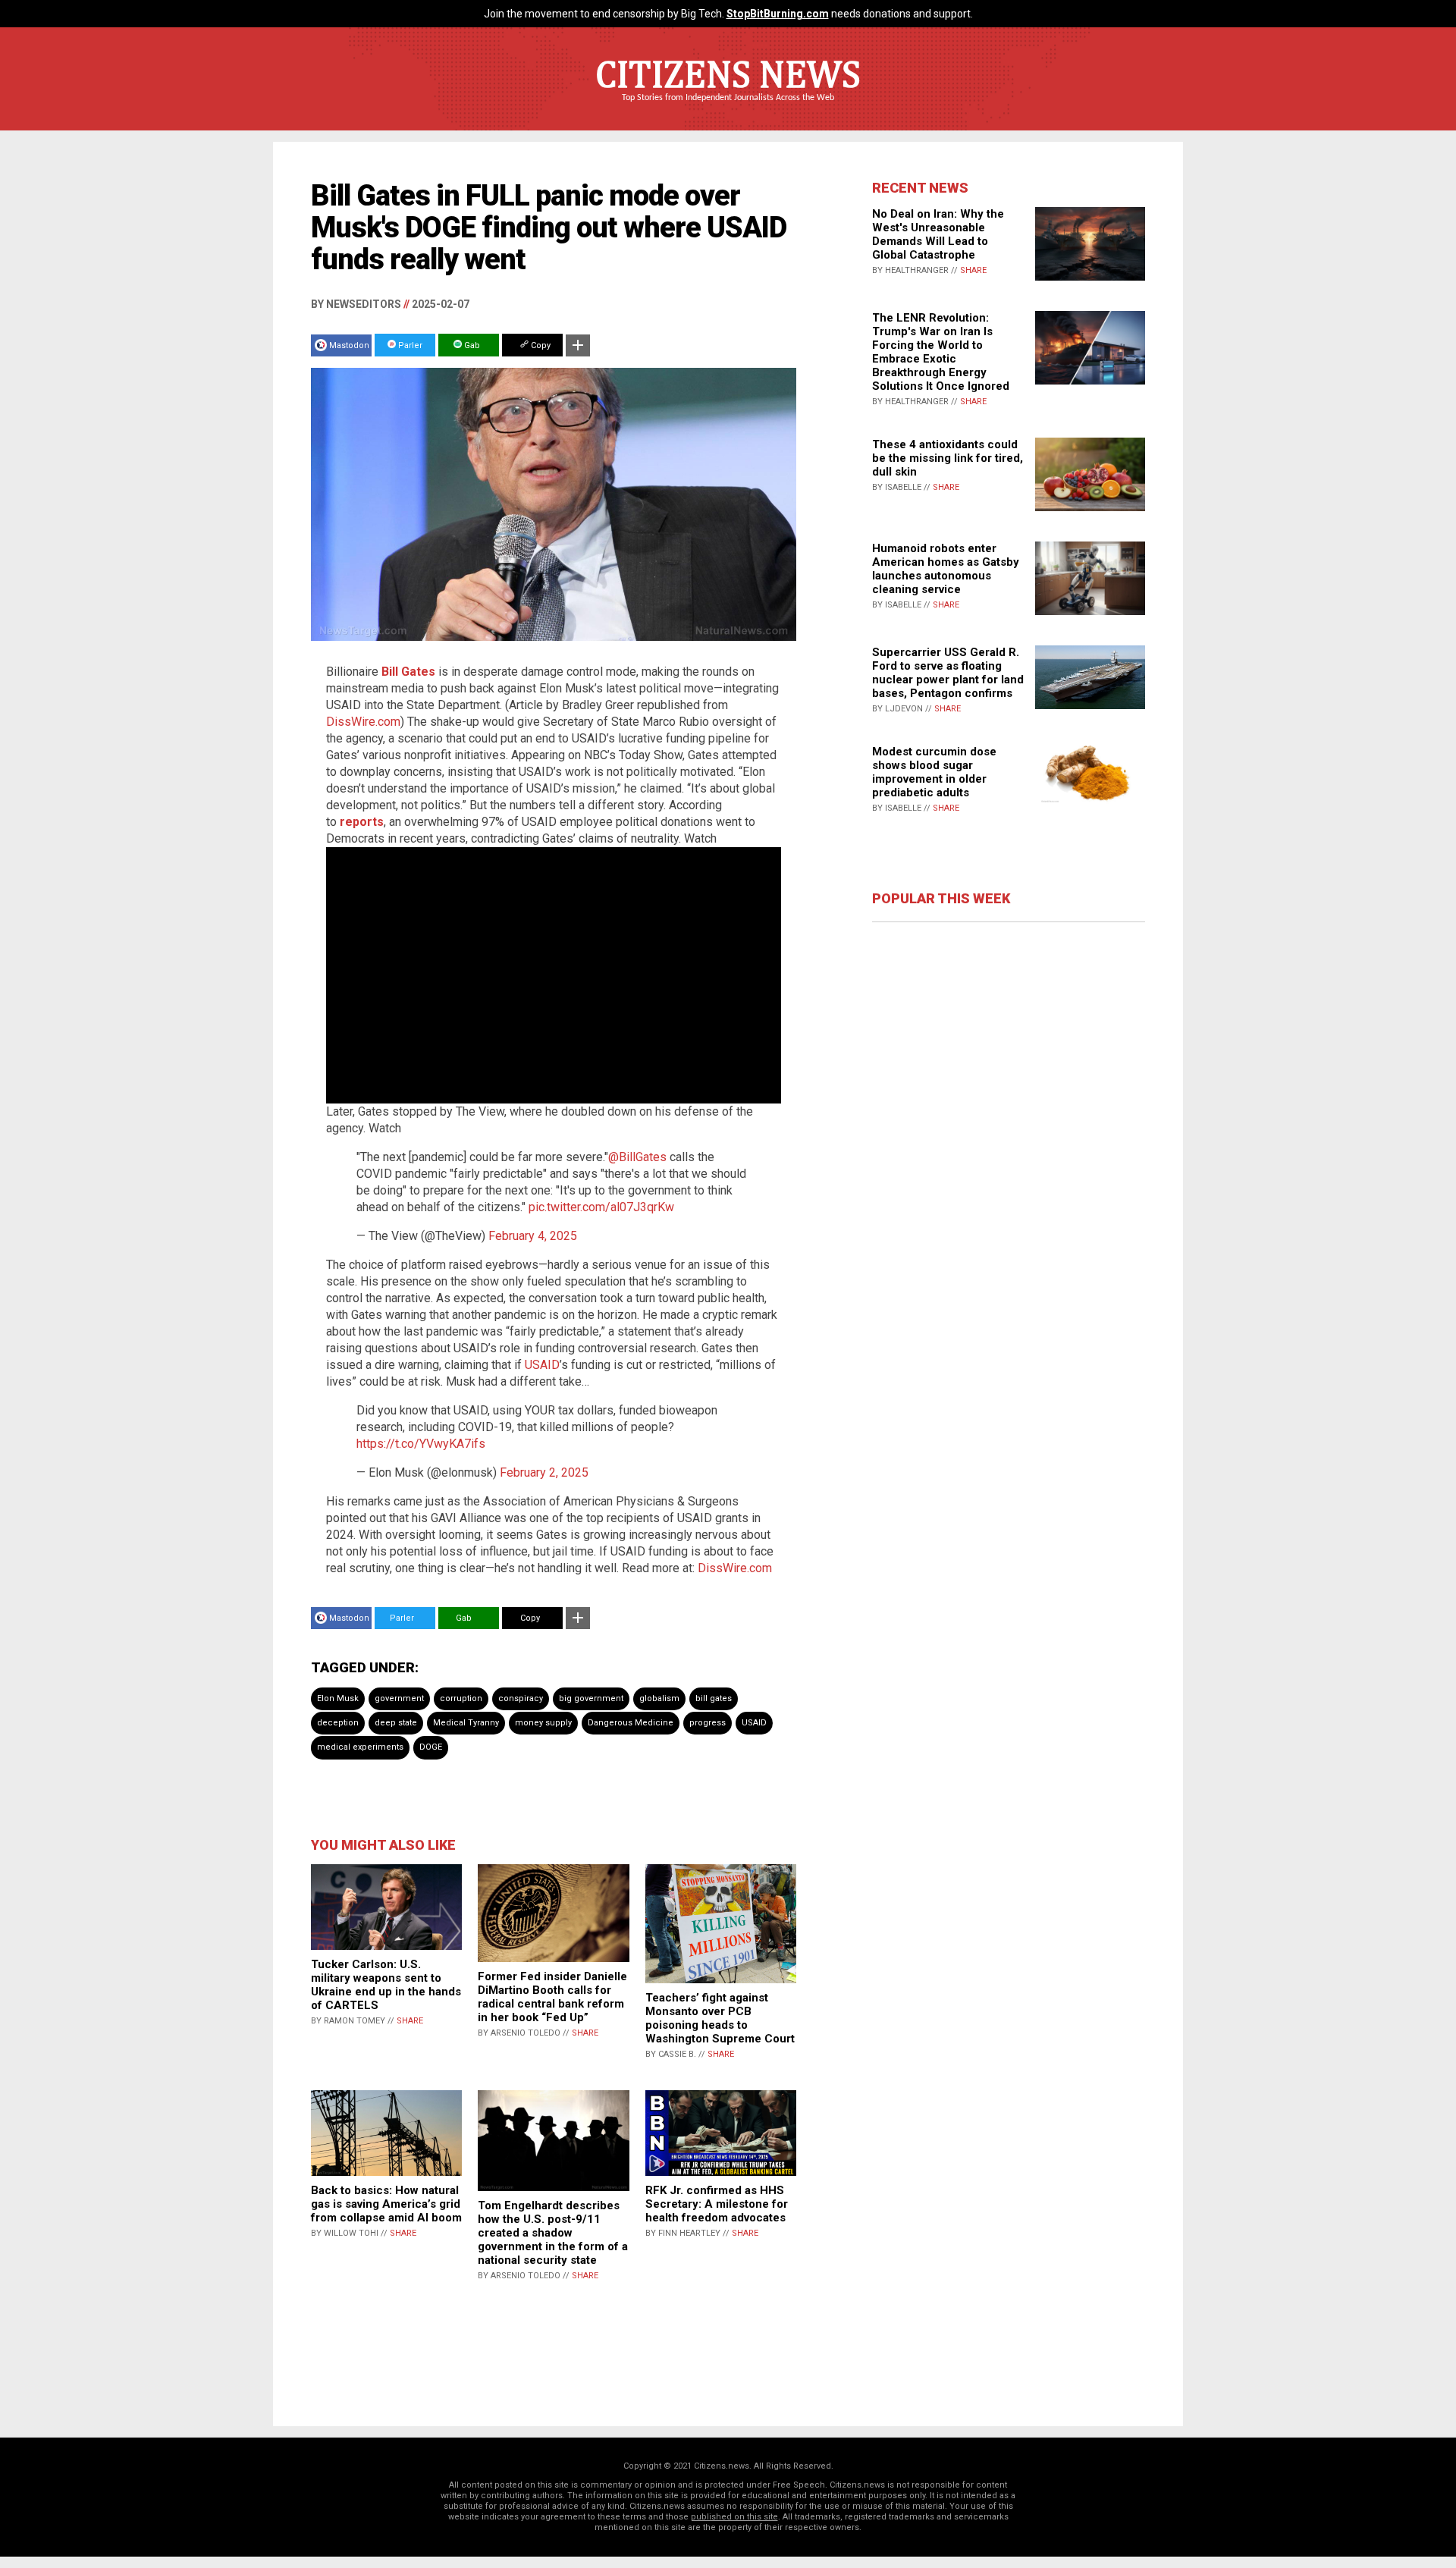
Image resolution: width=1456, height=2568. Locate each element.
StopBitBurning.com (778, 14)
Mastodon (349, 345)
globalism (659, 1698)
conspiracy (521, 1698)
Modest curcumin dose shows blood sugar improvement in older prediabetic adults (934, 772)
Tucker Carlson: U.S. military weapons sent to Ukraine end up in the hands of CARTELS (386, 1985)
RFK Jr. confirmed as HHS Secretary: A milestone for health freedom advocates (717, 2204)
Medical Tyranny (466, 1723)
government (399, 1698)
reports (362, 822)
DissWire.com (363, 722)
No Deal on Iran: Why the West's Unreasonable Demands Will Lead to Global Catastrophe (938, 234)
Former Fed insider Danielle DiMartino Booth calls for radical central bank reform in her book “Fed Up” (552, 1997)
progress (708, 1723)
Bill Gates (408, 672)
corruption (461, 1698)
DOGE (431, 1747)
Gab (471, 345)
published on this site (734, 2517)
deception (338, 1723)
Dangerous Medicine (631, 1723)
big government (591, 1698)
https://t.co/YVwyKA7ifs (421, 1444)
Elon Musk (338, 1698)
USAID (542, 1365)
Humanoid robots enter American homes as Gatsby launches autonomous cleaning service (946, 569)
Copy (540, 345)
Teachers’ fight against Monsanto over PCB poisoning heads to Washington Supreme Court (720, 2018)
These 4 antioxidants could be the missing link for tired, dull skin (948, 458)
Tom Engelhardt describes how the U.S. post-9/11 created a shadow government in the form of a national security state (553, 2233)
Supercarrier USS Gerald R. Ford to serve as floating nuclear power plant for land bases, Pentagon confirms (948, 673)
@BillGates (637, 1157)
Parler (409, 345)
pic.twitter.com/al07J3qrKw (601, 1207)
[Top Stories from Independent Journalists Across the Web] (728, 108)
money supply (543, 1723)
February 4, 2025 (533, 1236)
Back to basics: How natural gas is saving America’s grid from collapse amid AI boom (386, 2204)
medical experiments (360, 1747)
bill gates (714, 1698)
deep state (396, 1723)
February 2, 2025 (544, 1472)
